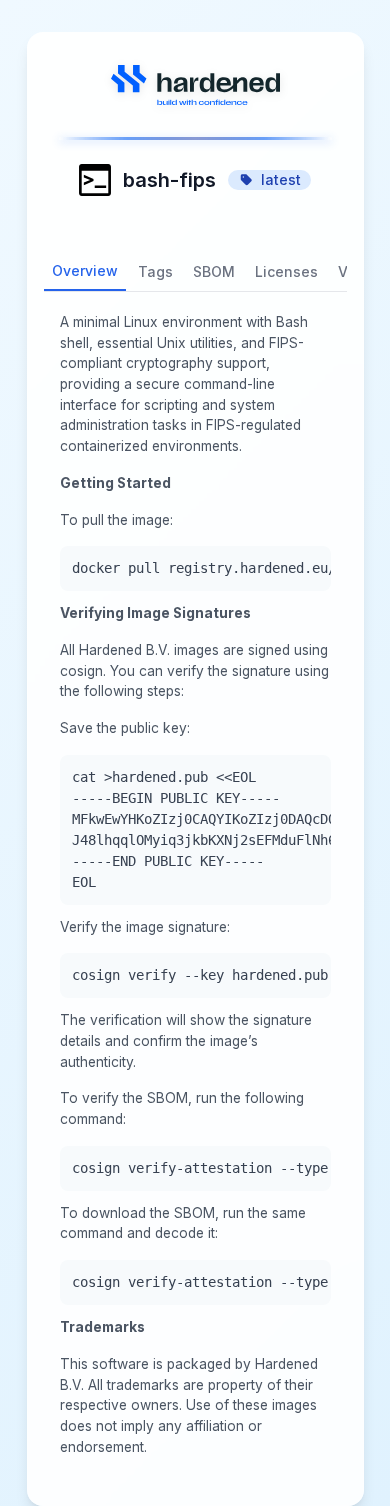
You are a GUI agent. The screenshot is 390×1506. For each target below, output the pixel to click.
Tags (155, 271)
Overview (85, 270)
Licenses (286, 271)
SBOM (214, 271)
